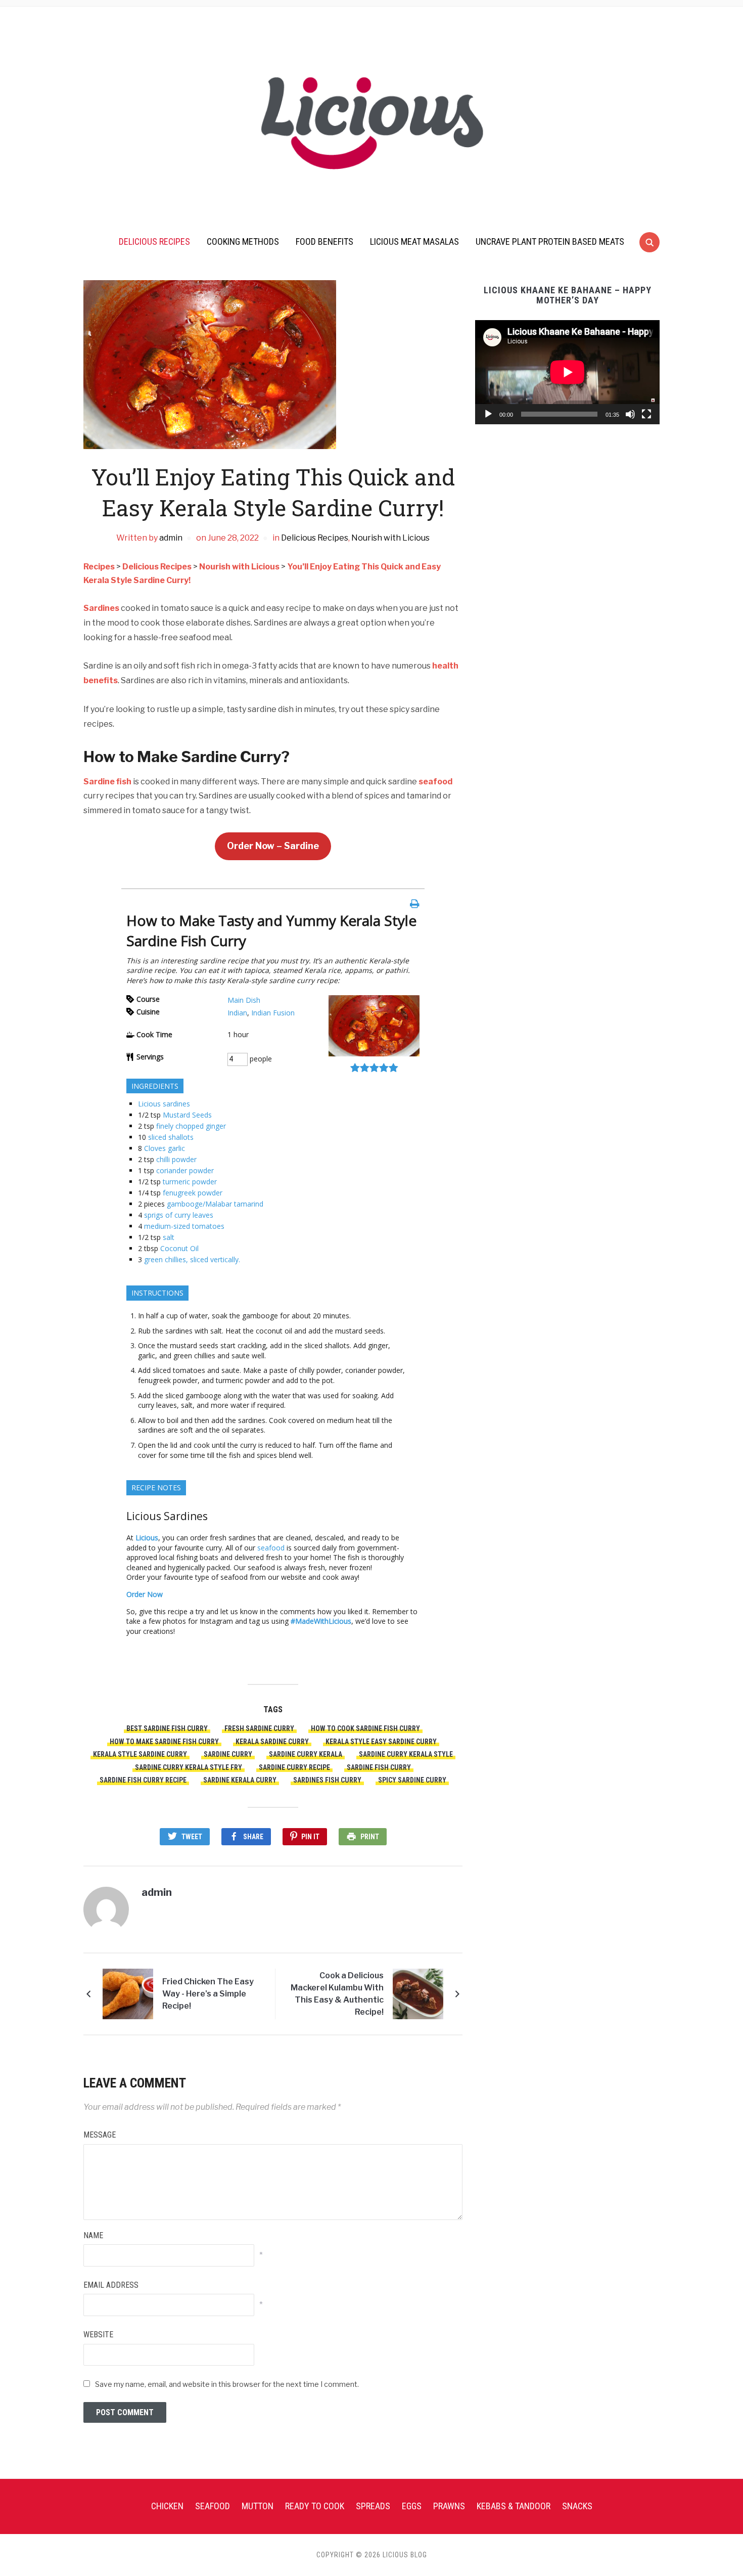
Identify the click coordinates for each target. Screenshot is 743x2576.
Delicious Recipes (154, 241)
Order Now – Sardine (273, 846)
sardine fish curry (379, 1767)
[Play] (488, 414)
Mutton (258, 2506)
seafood (435, 782)
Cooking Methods (243, 241)
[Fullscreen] (646, 414)
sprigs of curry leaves (179, 1215)
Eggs (412, 2506)
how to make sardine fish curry (164, 1742)
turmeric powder (190, 1182)
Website (98, 2335)
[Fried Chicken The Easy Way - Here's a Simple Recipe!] (128, 1994)
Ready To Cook (315, 2506)
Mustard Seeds (187, 1115)
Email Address (111, 2285)
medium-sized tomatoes (184, 1226)
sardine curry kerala (306, 1754)
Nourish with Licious (390, 538)
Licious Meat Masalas (414, 241)
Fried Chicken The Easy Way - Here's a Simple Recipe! (208, 1994)
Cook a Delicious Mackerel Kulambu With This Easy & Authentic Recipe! (337, 1994)
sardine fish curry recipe (143, 1780)
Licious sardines (164, 1104)
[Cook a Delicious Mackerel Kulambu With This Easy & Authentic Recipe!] (418, 1994)
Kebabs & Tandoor (514, 2506)
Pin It (310, 1837)
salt (169, 1237)
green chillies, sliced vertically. (192, 1259)
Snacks (577, 2506)
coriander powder (185, 1170)
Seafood (213, 2506)
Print (370, 1837)
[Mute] (630, 414)
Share (253, 1837)
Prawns (449, 2506)
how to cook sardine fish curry (365, 1728)
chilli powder (176, 1159)
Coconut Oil (179, 1248)
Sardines (101, 608)
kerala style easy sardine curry (381, 1742)
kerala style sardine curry (140, 1754)
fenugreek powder (193, 1193)
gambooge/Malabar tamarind (215, 1204)
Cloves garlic (165, 1148)
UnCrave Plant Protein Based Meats (550, 241)
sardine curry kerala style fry (189, 1767)
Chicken (167, 2506)
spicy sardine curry (412, 1780)
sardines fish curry (327, 1780)
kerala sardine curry (272, 1742)
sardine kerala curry (240, 1780)
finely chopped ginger (191, 1126)
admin (171, 538)
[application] (567, 372)
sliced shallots (171, 1137)
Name (93, 2235)
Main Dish (244, 1000)
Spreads (373, 2506)
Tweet (192, 1837)
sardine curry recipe (294, 1767)
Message (100, 2135)
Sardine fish (107, 782)
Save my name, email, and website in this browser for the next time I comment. (227, 2384)
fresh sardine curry (259, 1728)
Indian (237, 1013)
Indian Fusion (273, 1013)
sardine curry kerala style (406, 1754)
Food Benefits (324, 241)
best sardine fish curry (167, 1728)
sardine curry (228, 1754)
